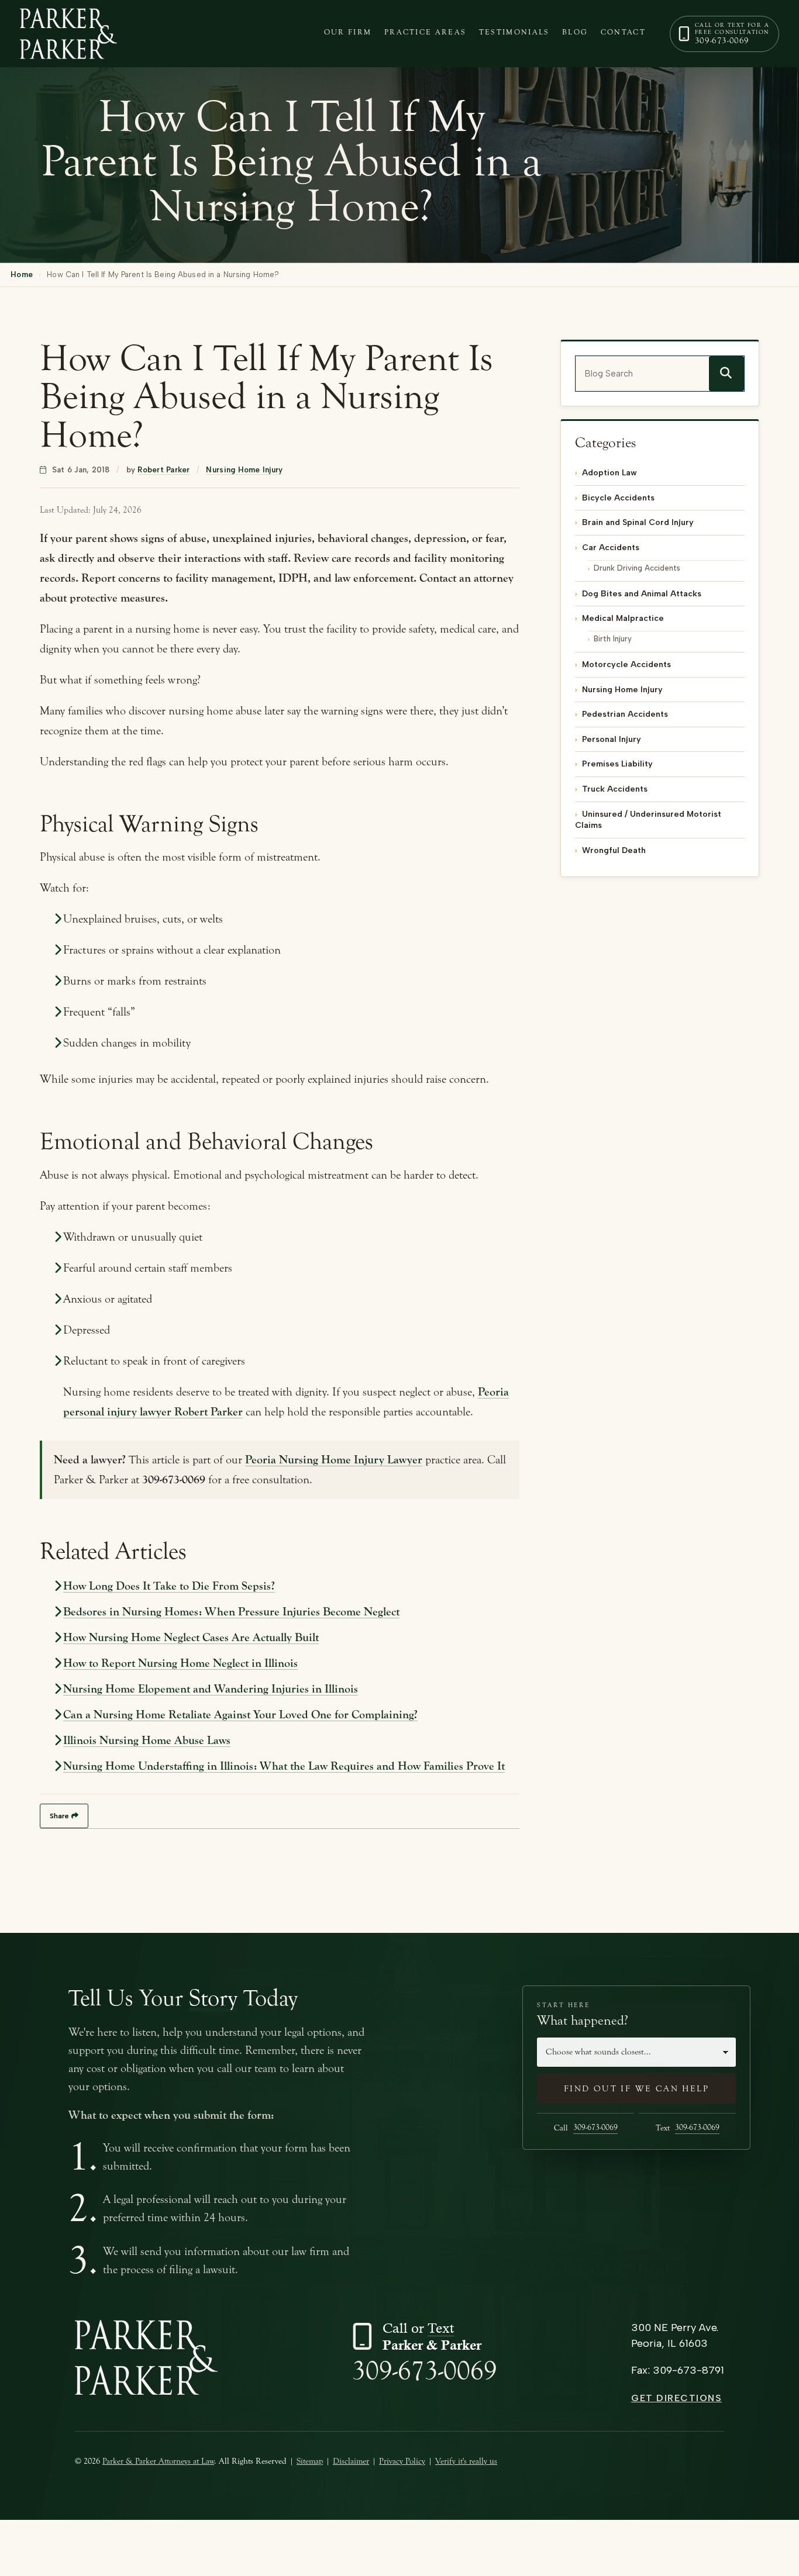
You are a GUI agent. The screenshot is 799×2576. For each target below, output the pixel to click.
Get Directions (676, 2398)
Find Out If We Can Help (636, 2089)
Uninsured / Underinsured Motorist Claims (648, 820)
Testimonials (514, 32)
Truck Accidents (615, 789)
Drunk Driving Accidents (637, 567)
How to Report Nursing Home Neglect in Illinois (180, 1663)
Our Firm (348, 32)
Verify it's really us (466, 2461)
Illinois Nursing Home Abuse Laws (147, 1740)
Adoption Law (609, 473)
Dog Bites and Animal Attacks (642, 594)
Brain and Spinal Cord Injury (638, 522)
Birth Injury (613, 639)
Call (586, 2128)
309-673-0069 (425, 2371)
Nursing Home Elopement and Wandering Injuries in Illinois (211, 1689)
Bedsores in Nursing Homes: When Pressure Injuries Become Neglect (231, 1612)
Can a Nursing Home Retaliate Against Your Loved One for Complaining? (240, 1715)
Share (59, 1816)
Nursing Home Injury (244, 470)
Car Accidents (611, 548)
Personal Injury (612, 739)
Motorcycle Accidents (626, 664)
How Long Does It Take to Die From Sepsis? (169, 1586)
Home (22, 274)
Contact (623, 32)
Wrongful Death (614, 850)
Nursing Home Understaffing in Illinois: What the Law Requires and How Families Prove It (284, 1766)
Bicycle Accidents (618, 498)
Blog (575, 32)
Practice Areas (426, 32)
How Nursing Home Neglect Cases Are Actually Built (191, 1637)
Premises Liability (617, 764)
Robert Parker (163, 470)
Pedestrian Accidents (625, 714)
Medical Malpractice (623, 618)
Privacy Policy (402, 2461)
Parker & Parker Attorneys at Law (158, 2461)
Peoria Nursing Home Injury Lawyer (334, 1460)
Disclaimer (351, 2461)
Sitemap (310, 2461)
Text (688, 2128)
